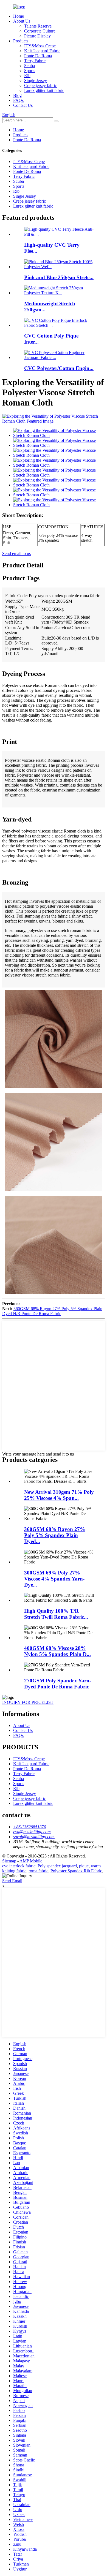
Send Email (12, 1881)
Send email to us (16, 553)
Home (19, 16)
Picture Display (37, 36)
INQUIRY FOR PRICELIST (28, 1702)
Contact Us (23, 105)
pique (84, 1866)
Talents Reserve (38, 26)
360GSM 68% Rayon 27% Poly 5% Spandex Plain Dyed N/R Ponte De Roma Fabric (52, 1311)
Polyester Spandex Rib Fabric (76, 1871)
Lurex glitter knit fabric (44, 90)
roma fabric (38, 1871)
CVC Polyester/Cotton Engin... (59, 368)
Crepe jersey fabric (40, 85)
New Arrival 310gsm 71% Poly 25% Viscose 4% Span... (59, 1495)
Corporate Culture (40, 31)
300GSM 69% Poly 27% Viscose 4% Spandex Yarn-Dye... (54, 1579)
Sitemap (9, 1861)
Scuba (29, 66)
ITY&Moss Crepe (40, 46)
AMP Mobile (31, 1861)
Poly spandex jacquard (57, 1866)
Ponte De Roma (38, 56)
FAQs (18, 100)
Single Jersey (36, 81)
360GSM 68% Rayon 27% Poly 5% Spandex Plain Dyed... (55, 1535)
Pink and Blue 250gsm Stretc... (59, 277)
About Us (22, 21)
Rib (27, 76)
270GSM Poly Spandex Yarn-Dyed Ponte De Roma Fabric (58, 1684)
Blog (17, 95)
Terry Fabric (35, 61)
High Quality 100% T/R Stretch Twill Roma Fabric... (56, 1614)
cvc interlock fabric (19, 1866)
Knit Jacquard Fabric (42, 51)
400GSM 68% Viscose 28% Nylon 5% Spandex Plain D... (57, 1651)
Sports (30, 71)
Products (21, 41)
